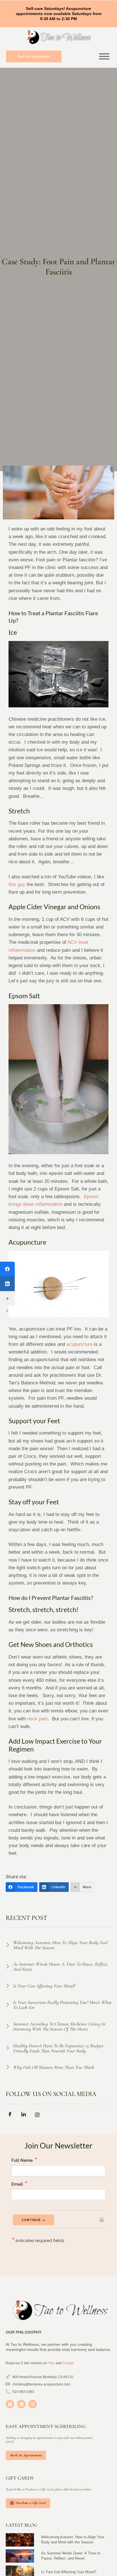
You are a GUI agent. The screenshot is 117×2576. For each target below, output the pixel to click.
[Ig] (39, 2116)
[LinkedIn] (7, 1284)
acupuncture (80, 1344)
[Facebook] (7, 1269)
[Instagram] (33, 2404)
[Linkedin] (21, 2404)
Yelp (51, 2363)
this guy (17, 884)
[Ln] (26, 2116)
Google (68, 2363)
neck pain (37, 1719)
